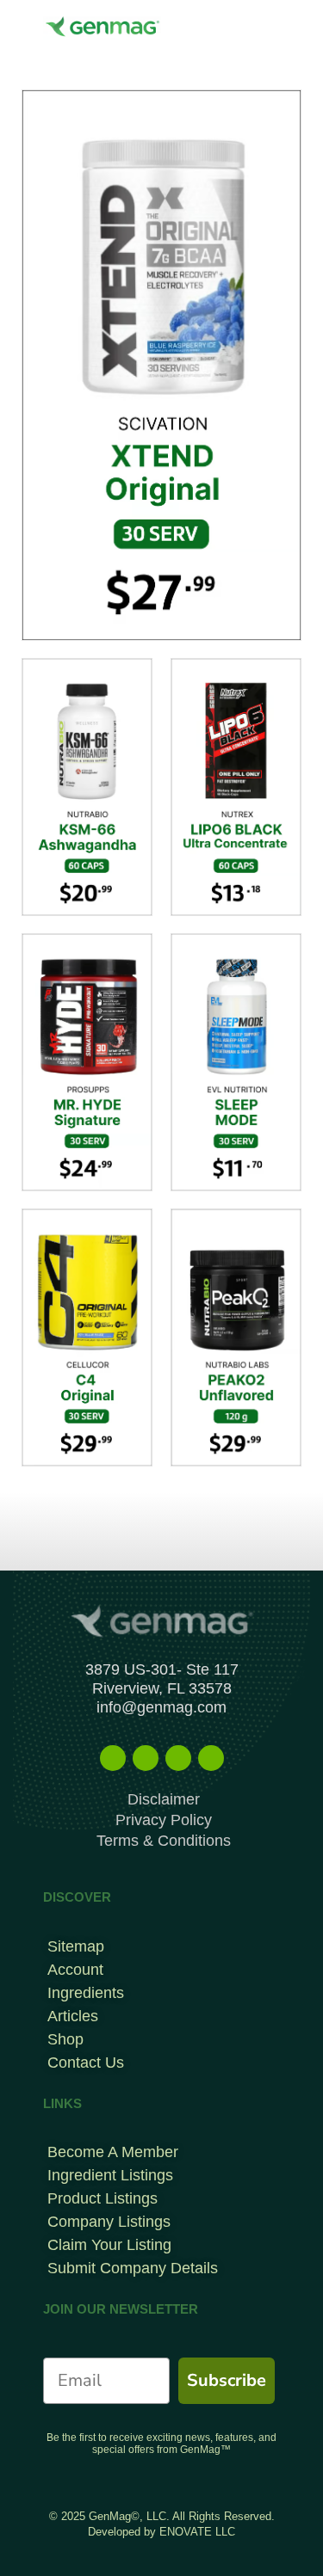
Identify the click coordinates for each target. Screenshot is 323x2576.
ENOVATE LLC (197, 2532)
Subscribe (227, 2380)
